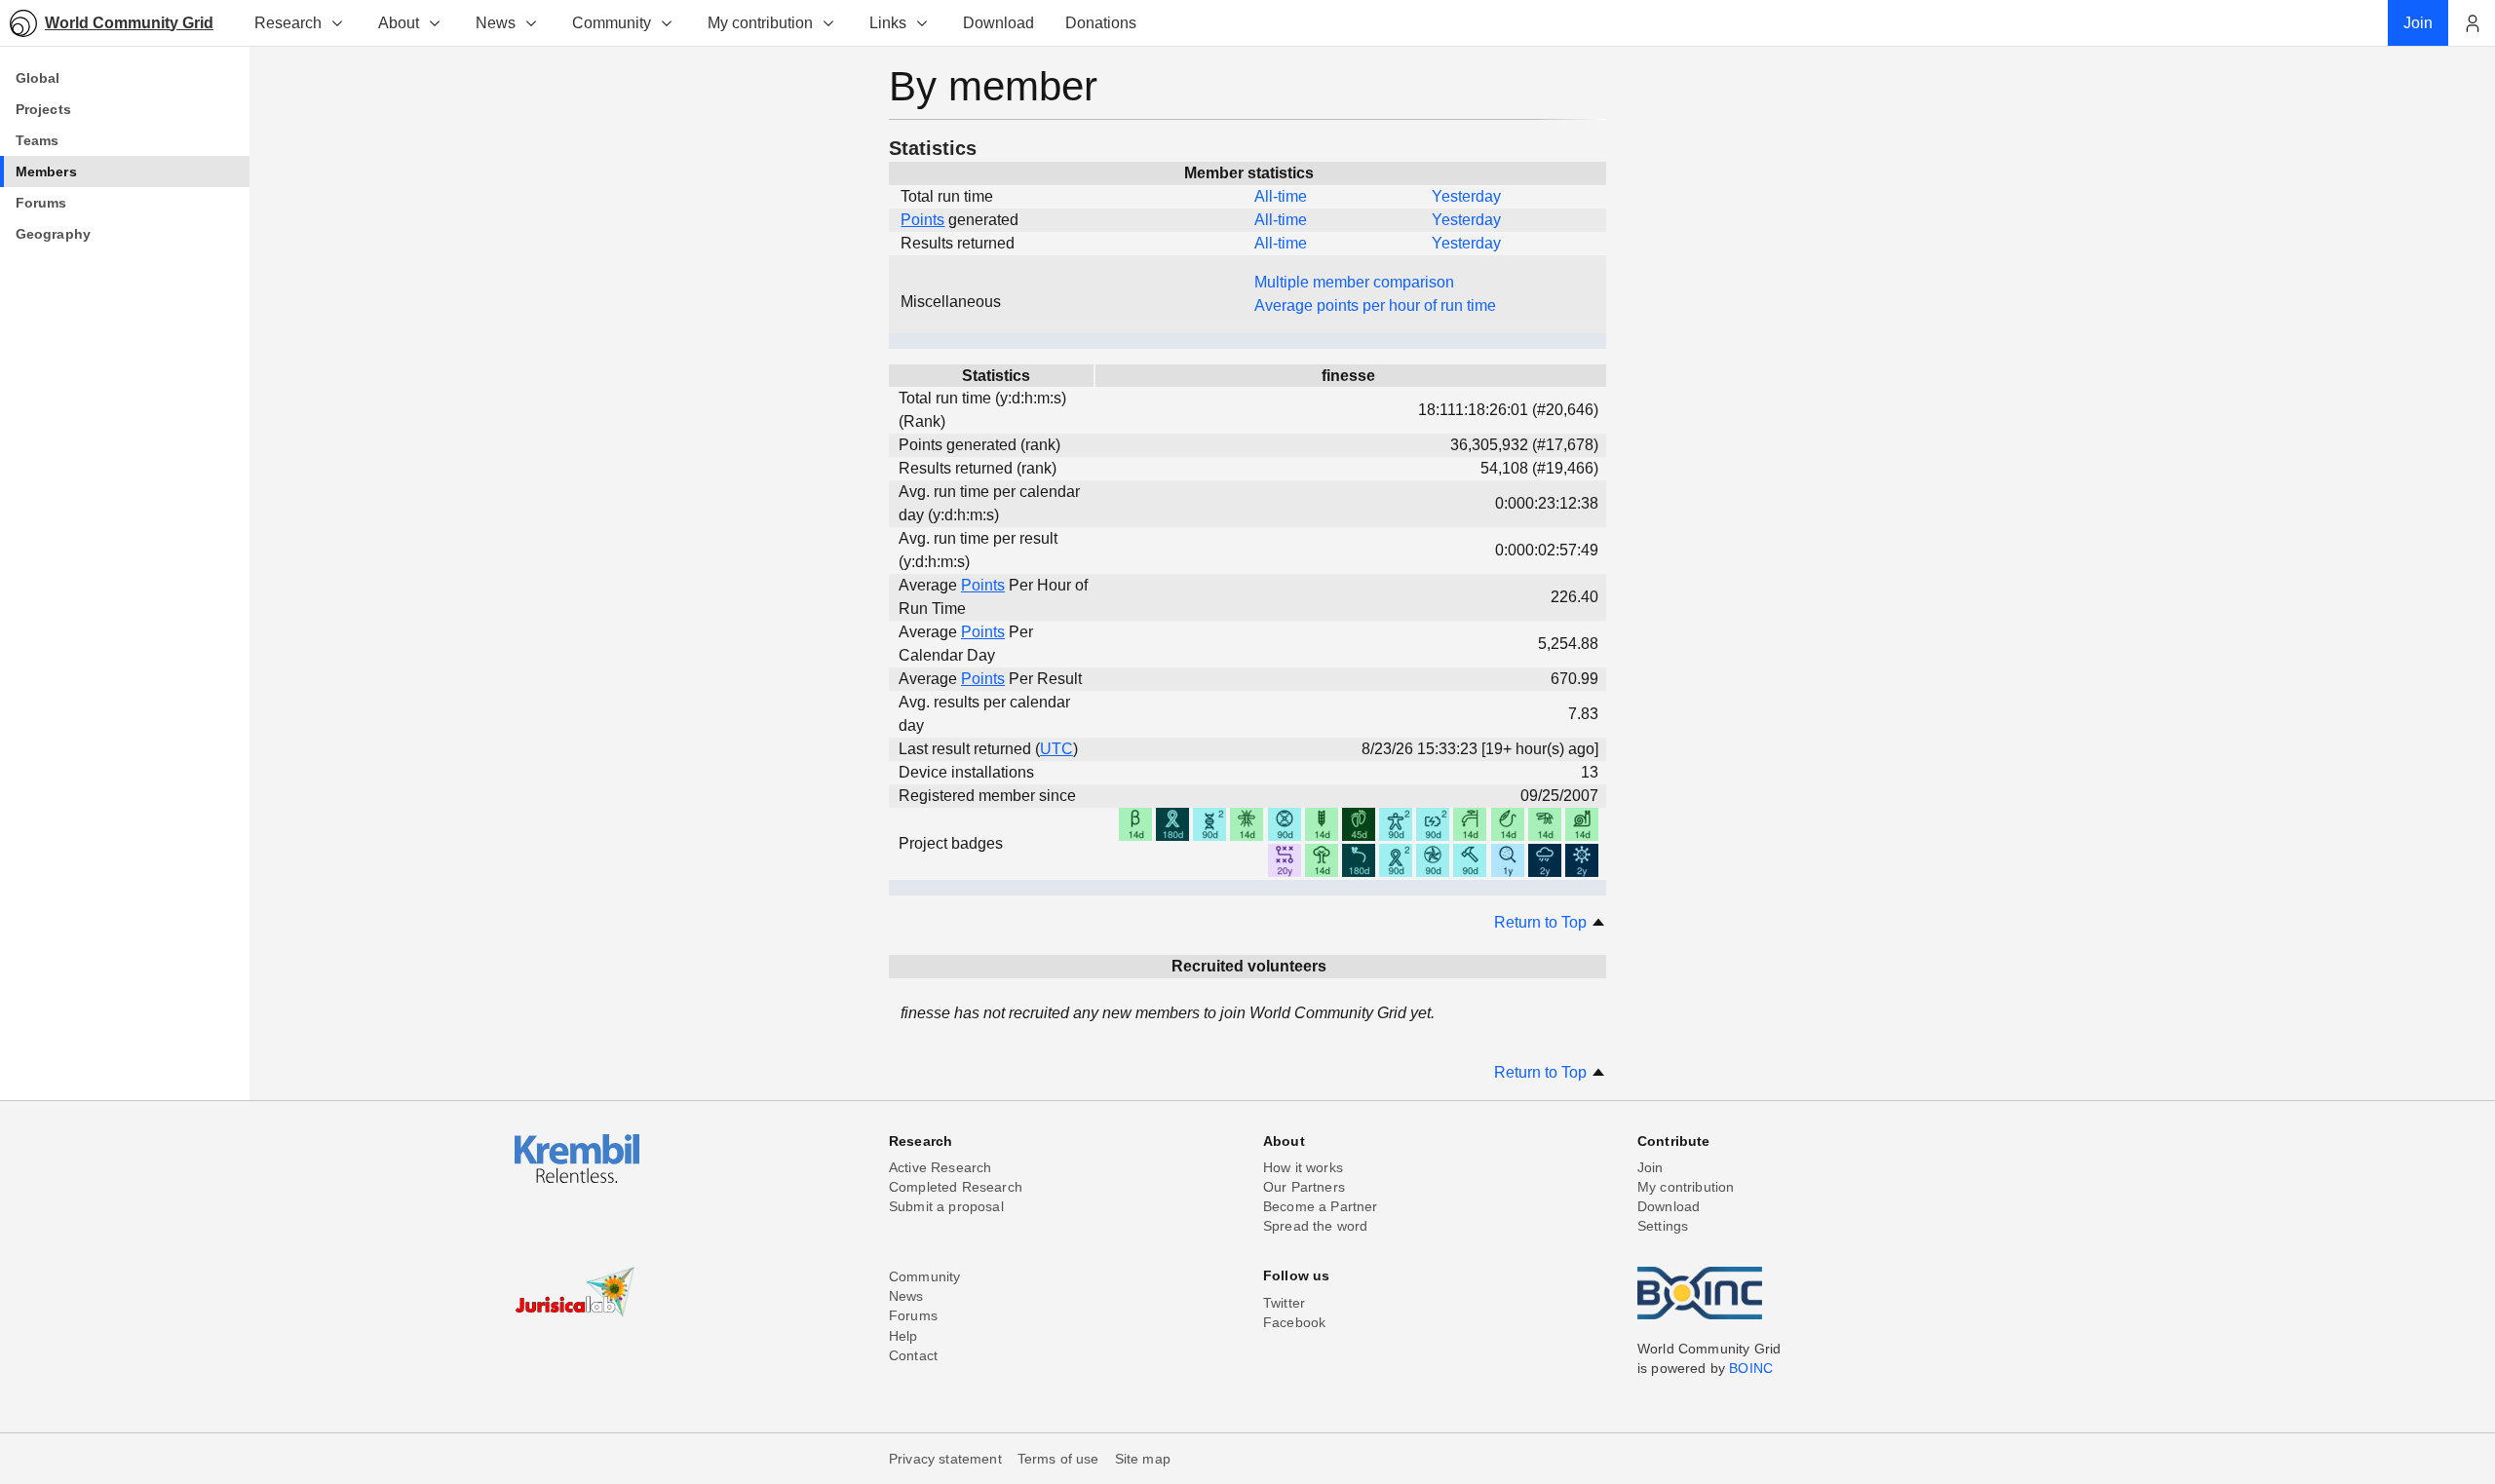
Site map (1143, 1459)
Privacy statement (945, 1459)
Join (1651, 1167)
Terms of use (1058, 1459)
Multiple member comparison (1354, 282)
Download (1669, 1206)
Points (922, 220)
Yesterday (1466, 196)
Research (288, 23)
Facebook (1294, 1322)
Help (903, 1336)
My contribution (760, 23)
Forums (913, 1315)
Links (888, 23)
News (496, 23)
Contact (913, 1355)
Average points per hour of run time (1375, 305)
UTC (1056, 749)
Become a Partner (1321, 1206)
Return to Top (1542, 922)
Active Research (940, 1167)
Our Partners (1304, 1187)
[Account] (2472, 23)
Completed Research (956, 1187)
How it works (1303, 1167)
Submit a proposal (946, 1206)
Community (612, 23)
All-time (1281, 196)
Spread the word (1315, 1226)
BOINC (1751, 1368)
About (399, 23)
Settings (1663, 1226)
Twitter (1284, 1303)
